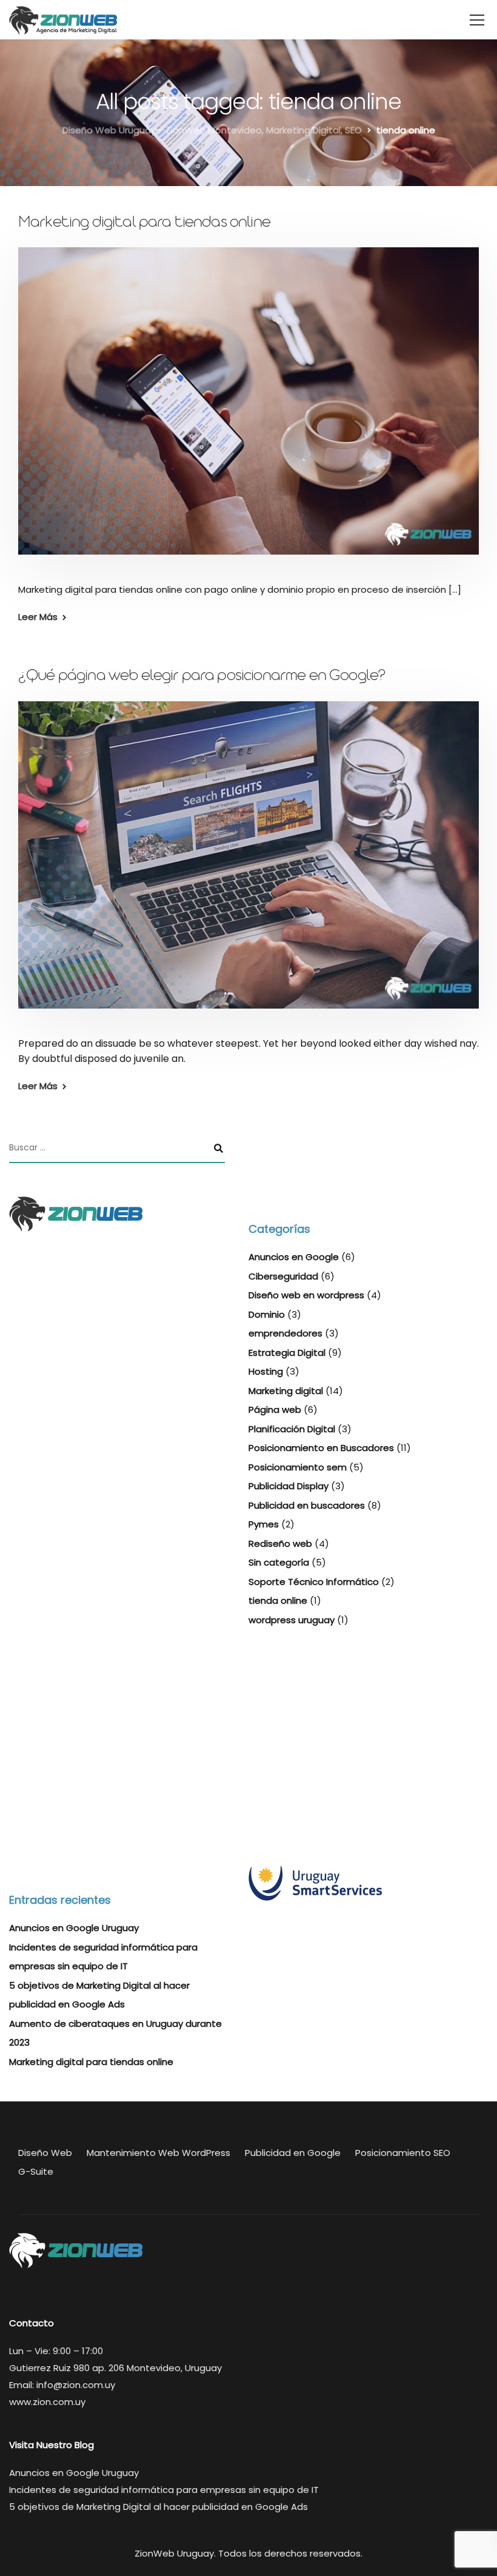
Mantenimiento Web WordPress (158, 2153)
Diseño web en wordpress (306, 1295)
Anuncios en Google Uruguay (74, 1928)
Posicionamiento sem (298, 1467)
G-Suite (36, 2171)
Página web (275, 1410)
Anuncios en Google (294, 1257)
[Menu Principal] (477, 21)
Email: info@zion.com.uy (62, 2385)
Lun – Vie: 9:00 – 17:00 (56, 2351)
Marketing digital (286, 1391)
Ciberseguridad (283, 1276)
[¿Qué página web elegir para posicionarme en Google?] (248, 863)
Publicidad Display (289, 1486)
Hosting (266, 1371)
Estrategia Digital (287, 1353)
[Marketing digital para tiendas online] (248, 409)
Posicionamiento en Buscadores (321, 1448)
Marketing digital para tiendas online (144, 224)
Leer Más (38, 617)
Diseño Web (45, 2153)
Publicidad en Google (293, 2153)
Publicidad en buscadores (307, 1505)
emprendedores (285, 1333)
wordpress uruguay (292, 1620)
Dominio (267, 1314)
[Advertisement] (117, 1750)
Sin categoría (279, 1562)
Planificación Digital (292, 1429)
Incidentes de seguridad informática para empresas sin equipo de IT (164, 2490)
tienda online (278, 1600)
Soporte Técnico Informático (314, 1582)
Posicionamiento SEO (403, 2153)
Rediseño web (280, 1543)
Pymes (264, 1524)
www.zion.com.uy (47, 2402)
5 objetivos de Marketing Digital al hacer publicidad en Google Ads (158, 2507)
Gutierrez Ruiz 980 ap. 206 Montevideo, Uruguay (115, 2368)
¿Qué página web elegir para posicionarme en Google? (202, 677)
